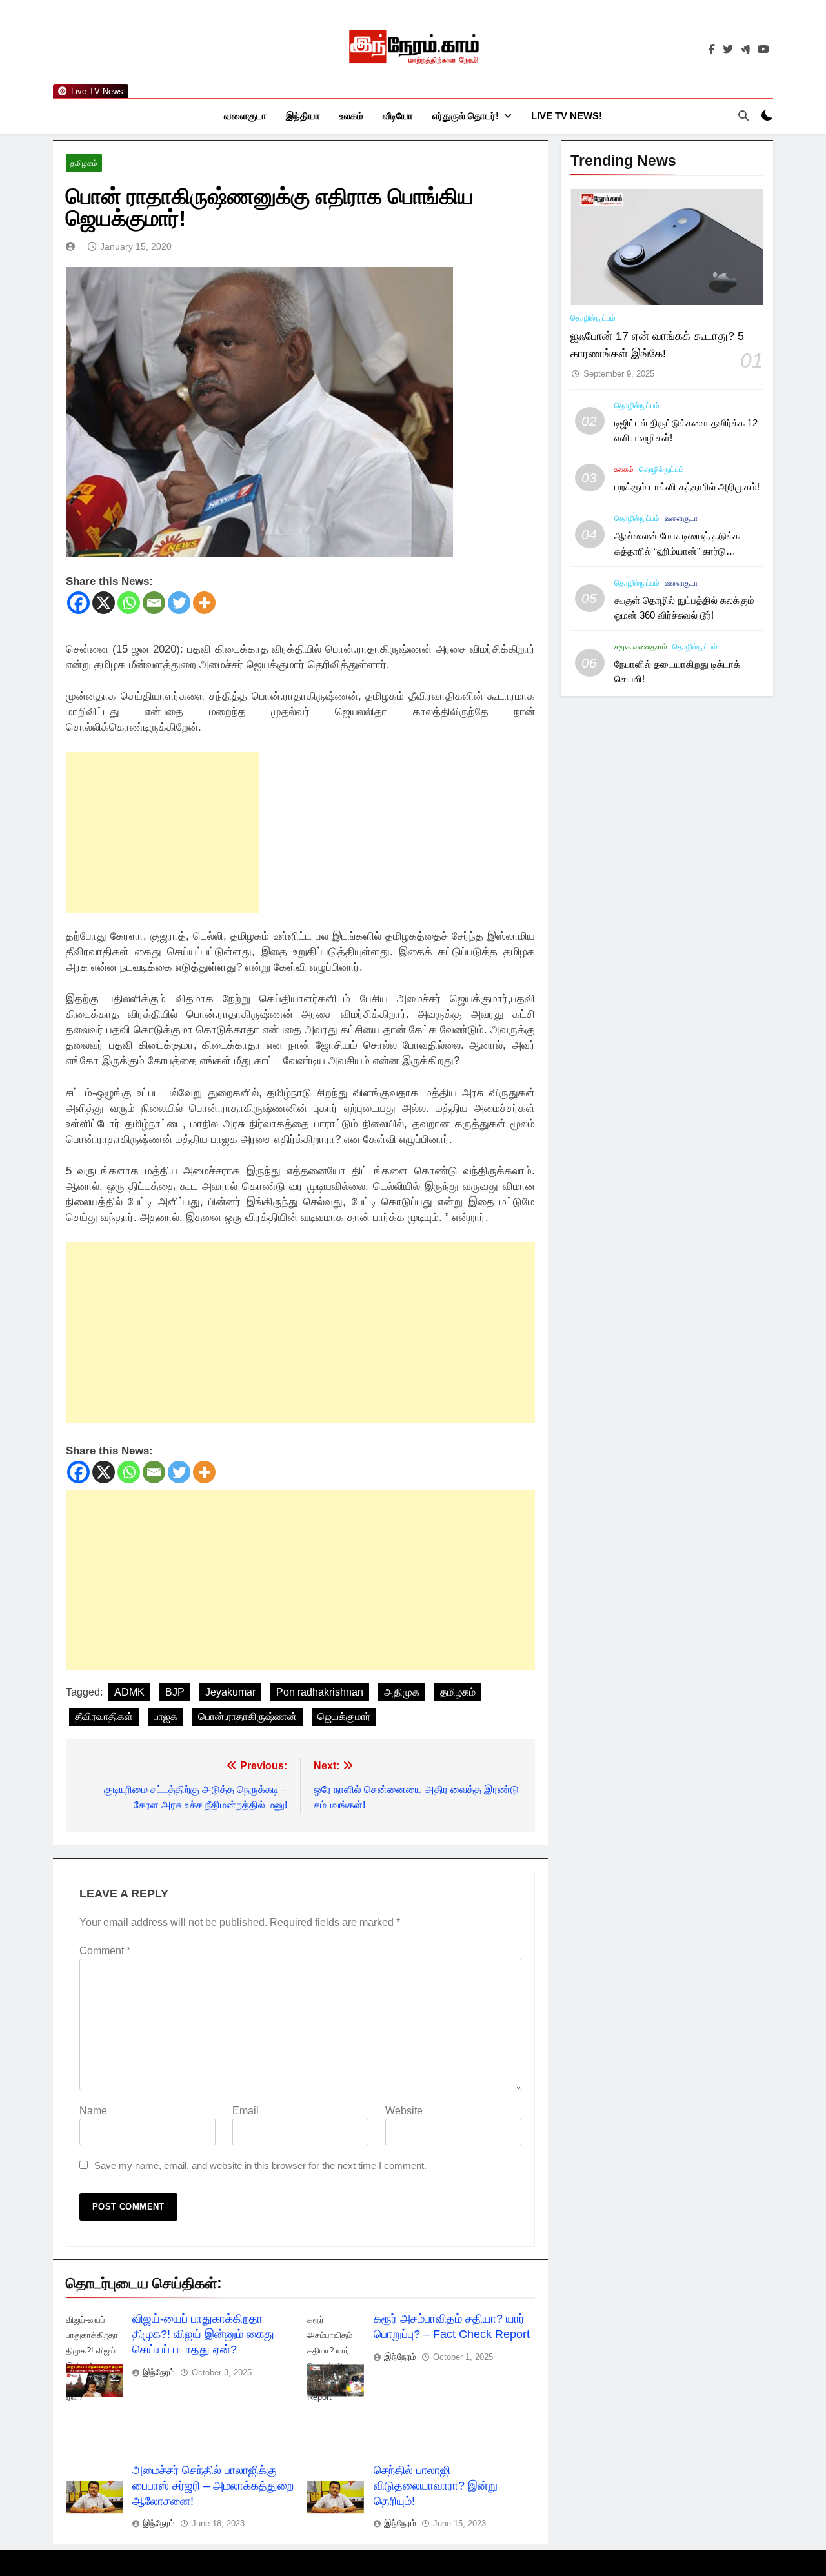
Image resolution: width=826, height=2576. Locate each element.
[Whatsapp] (129, 603)
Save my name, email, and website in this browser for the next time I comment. (260, 2165)
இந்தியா (303, 116)
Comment (105, 1951)
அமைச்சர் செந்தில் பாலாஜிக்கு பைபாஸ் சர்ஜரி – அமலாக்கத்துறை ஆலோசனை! (213, 2486)
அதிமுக (402, 1692)
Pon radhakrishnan (320, 1692)
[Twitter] (179, 603)
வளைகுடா (245, 116)
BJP (175, 1692)
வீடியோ (398, 116)
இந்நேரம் (159, 2372)
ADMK (129, 1692)
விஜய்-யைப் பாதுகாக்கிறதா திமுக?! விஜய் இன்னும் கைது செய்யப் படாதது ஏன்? (203, 2334)
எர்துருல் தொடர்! (466, 116)
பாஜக (166, 1717)
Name (93, 2111)
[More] (204, 603)
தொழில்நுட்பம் (593, 318)
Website (404, 2111)
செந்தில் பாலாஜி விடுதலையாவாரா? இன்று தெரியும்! (436, 2486)
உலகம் (351, 116)
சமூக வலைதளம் (641, 647)
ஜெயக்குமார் (344, 1717)
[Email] (154, 603)
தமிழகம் (84, 163)
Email (246, 2111)
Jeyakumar (230, 1692)
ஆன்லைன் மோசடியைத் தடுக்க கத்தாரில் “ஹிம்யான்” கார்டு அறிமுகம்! (677, 550)
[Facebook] (78, 603)
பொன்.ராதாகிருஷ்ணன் (247, 1717)
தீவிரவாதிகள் (104, 1717)
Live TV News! (567, 116)
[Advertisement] (163, 833)
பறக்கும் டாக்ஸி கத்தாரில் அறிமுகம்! (687, 487)
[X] (104, 603)
